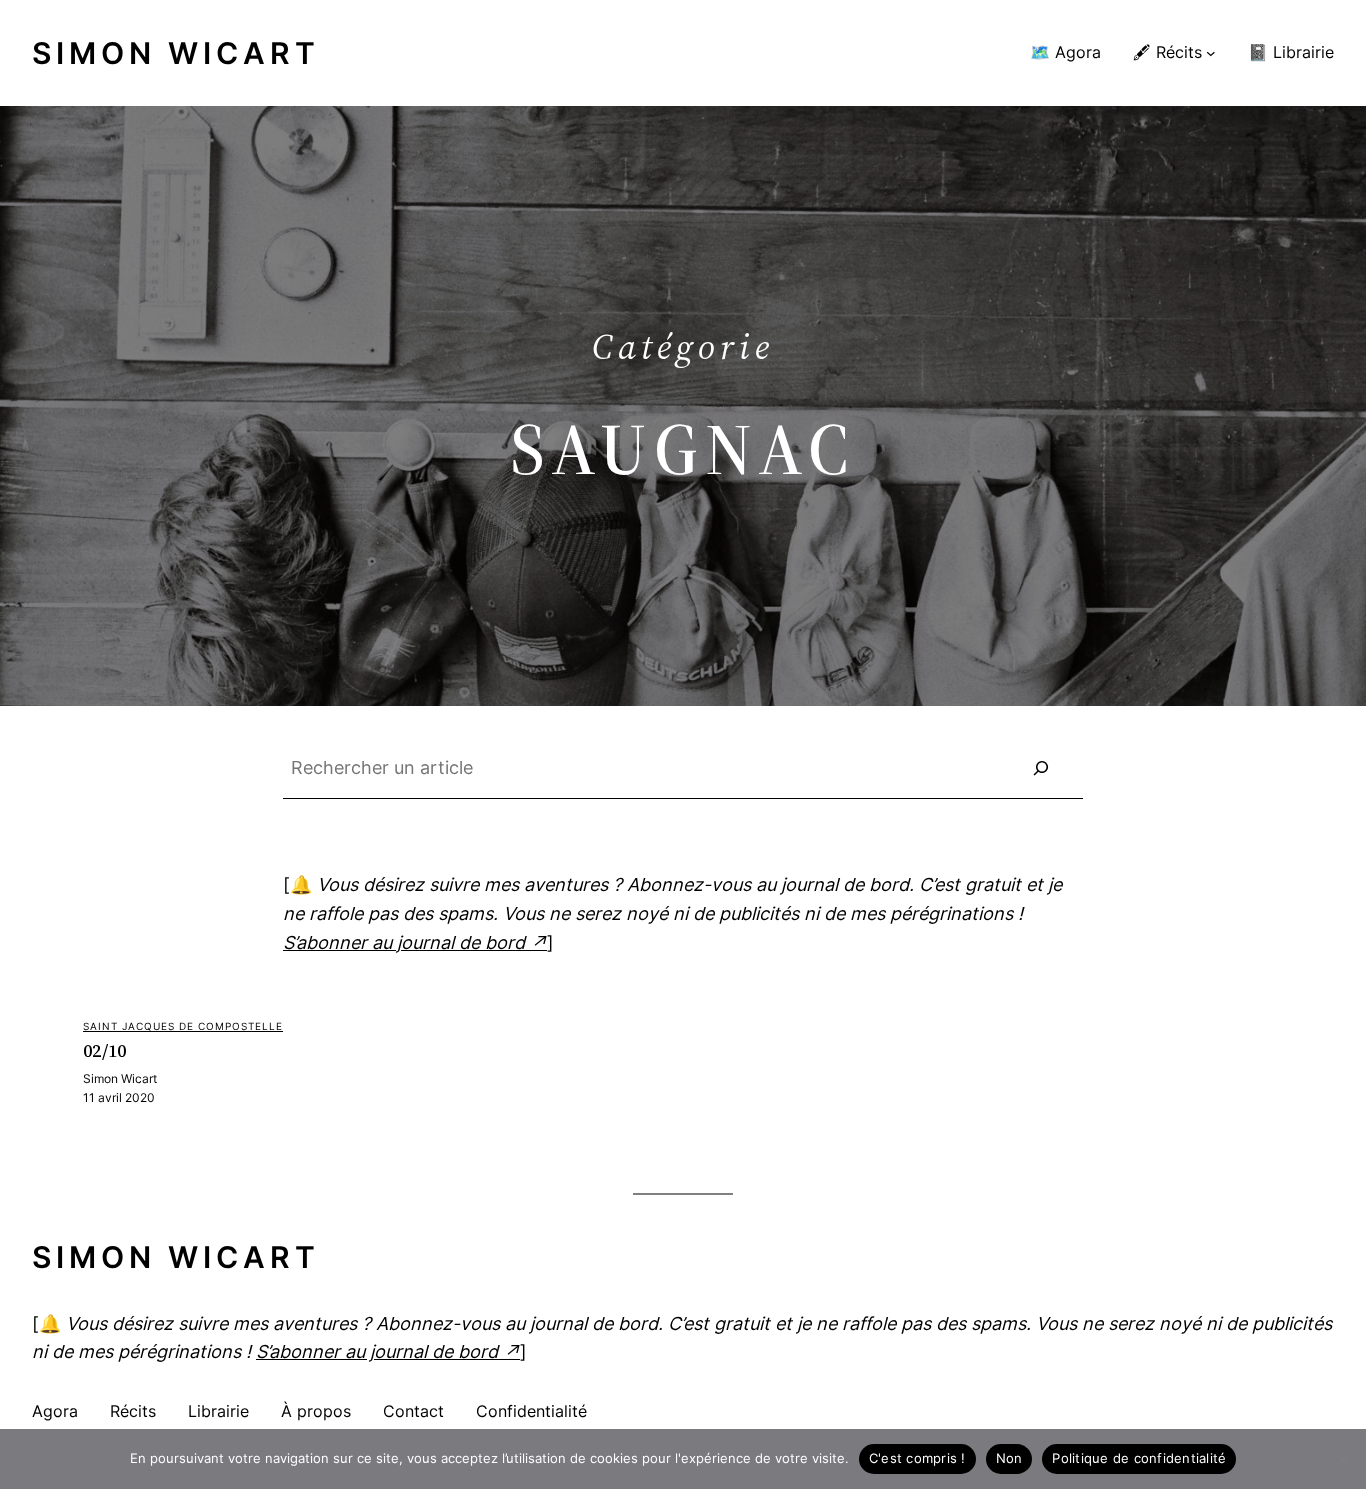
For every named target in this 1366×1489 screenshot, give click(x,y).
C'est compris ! (917, 1458)
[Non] (1341, 1459)
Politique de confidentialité (1139, 1458)
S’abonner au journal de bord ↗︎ (415, 942)
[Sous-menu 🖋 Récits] (1211, 53)
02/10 (105, 1051)
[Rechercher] (1041, 768)
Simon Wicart (176, 53)
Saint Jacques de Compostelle (183, 1026)
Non (1009, 1458)
